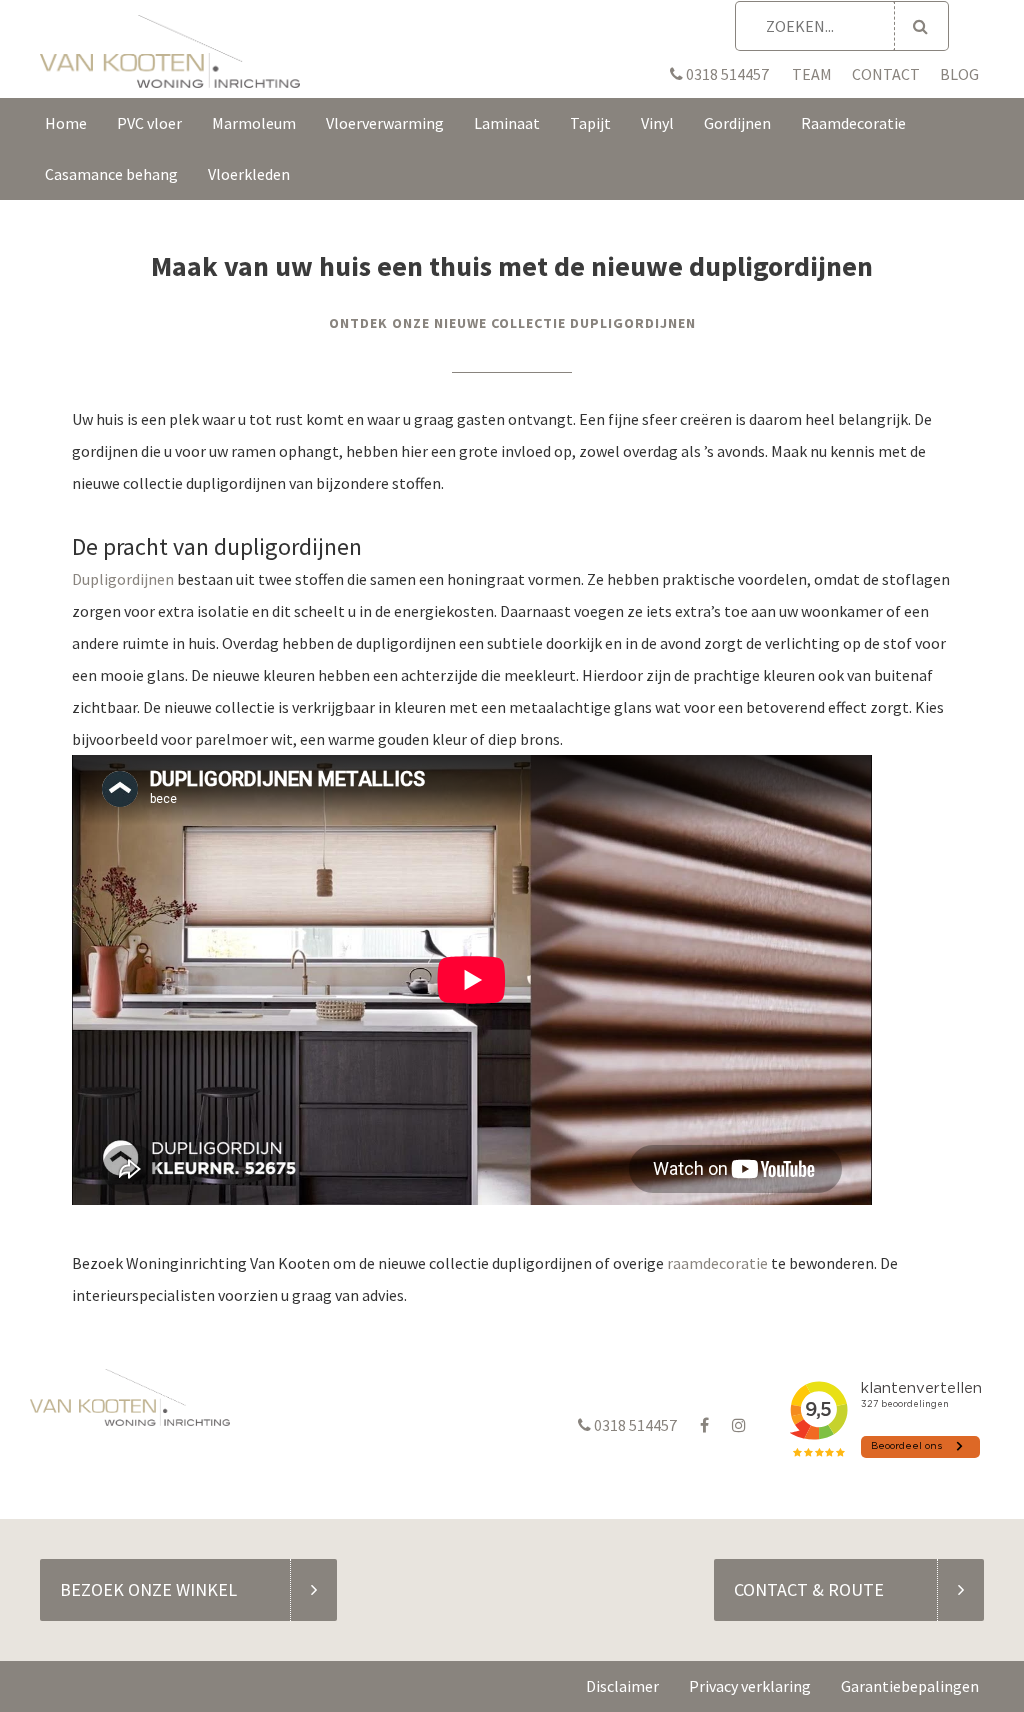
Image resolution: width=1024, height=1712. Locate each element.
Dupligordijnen (123, 579)
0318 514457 (726, 74)
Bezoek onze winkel (148, 1589)
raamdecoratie (717, 1263)
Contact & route (809, 1589)
